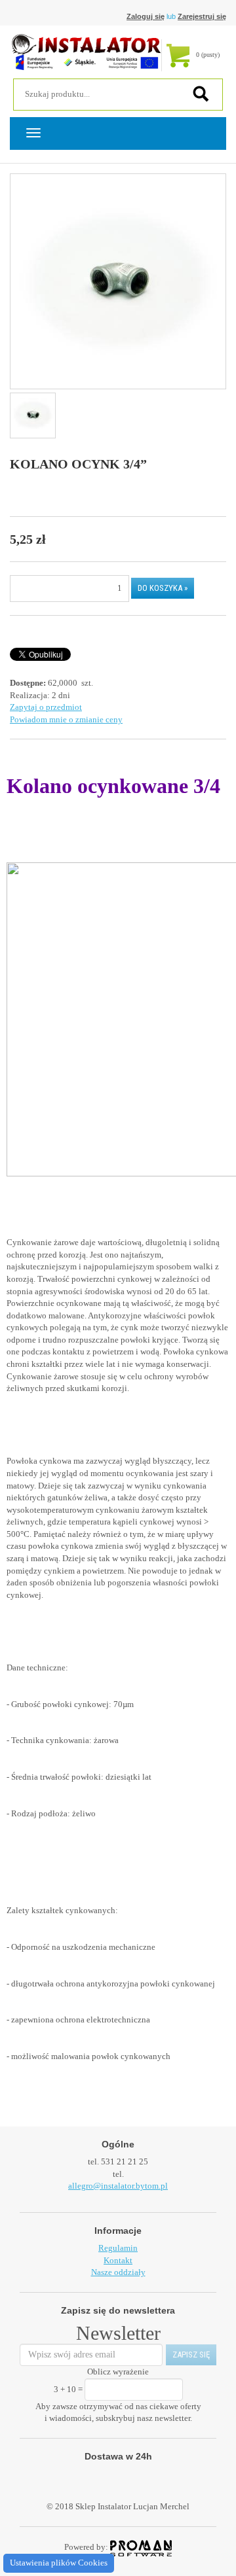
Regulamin (118, 2248)
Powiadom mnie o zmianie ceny (66, 719)
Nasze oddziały (118, 2272)
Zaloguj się (146, 16)
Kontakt (118, 2260)
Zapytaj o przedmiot (46, 707)
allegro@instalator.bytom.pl (118, 2186)
